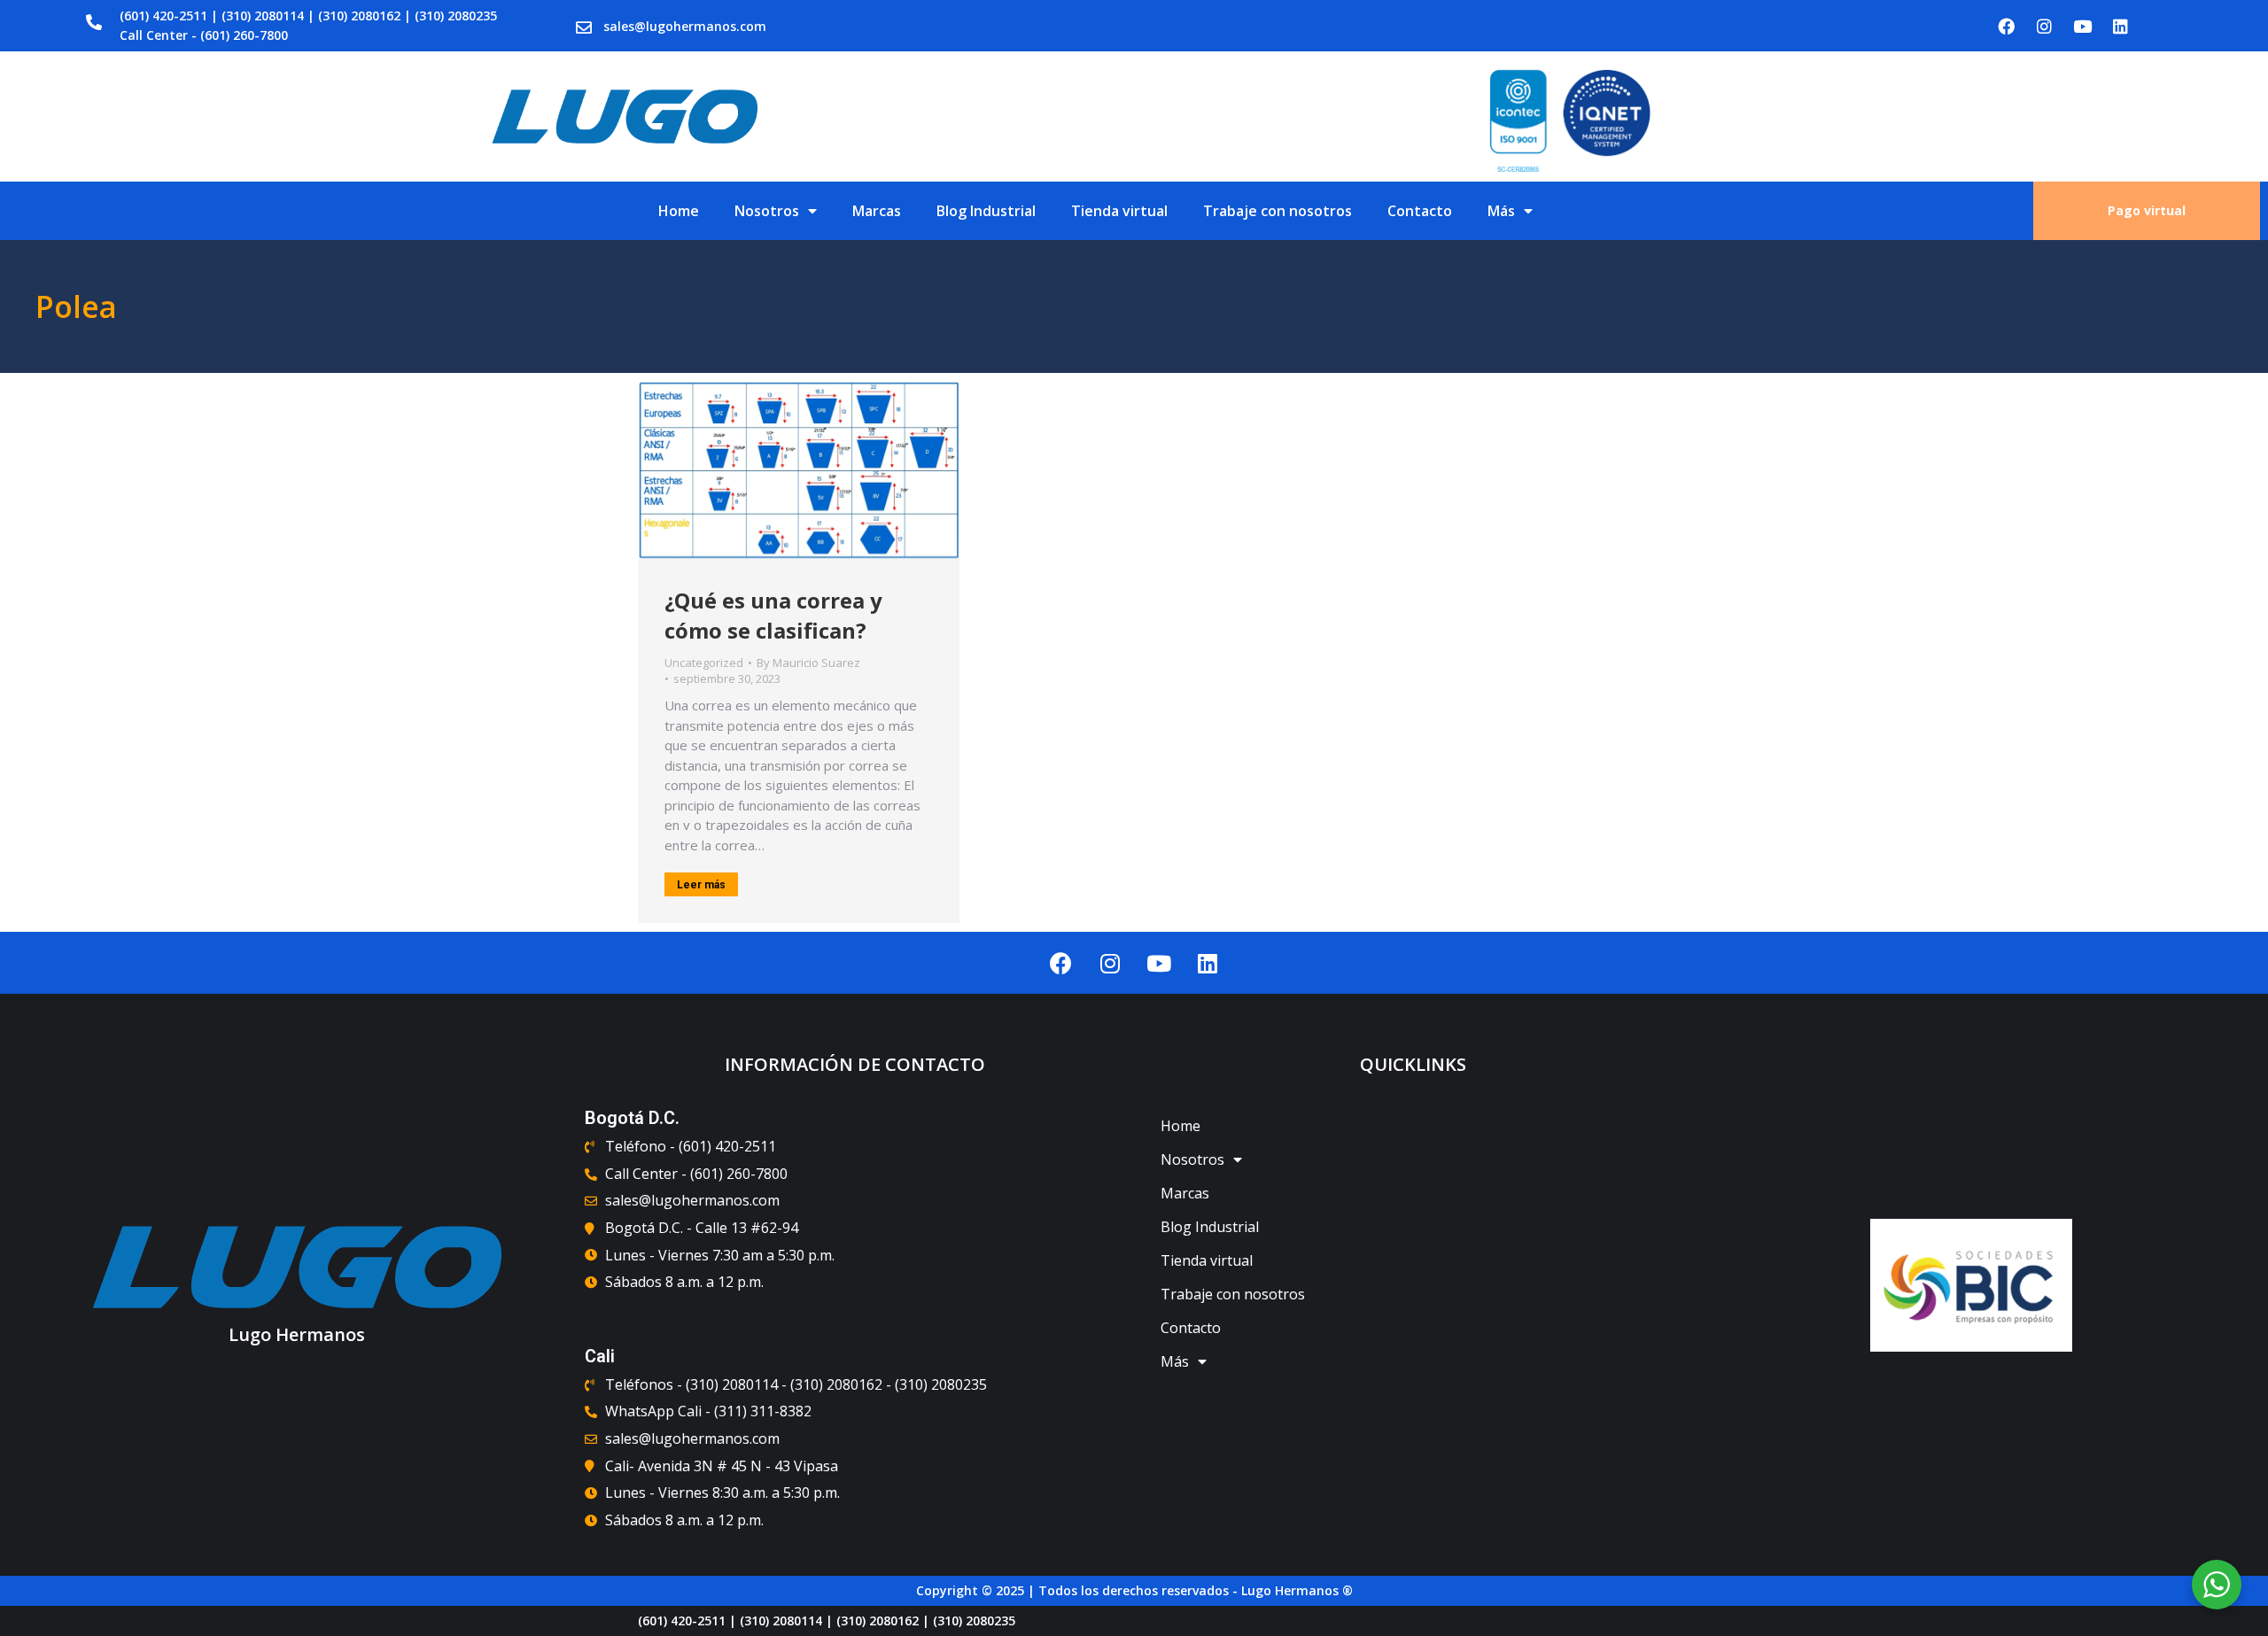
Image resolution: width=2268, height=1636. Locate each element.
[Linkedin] (2121, 26)
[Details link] (799, 470)
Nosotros (767, 211)
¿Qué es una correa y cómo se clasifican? (773, 615)
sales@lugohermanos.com (685, 26)
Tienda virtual (1119, 211)
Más (1501, 211)
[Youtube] (2083, 26)
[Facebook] (2007, 26)
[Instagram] (2045, 26)
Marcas (877, 211)
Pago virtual (2147, 210)
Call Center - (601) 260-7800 (204, 35)
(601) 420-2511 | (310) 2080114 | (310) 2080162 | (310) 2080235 (308, 16)
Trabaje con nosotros (1278, 211)
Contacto (1420, 211)
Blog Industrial (986, 211)
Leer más (701, 885)
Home (679, 211)
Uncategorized (704, 663)
